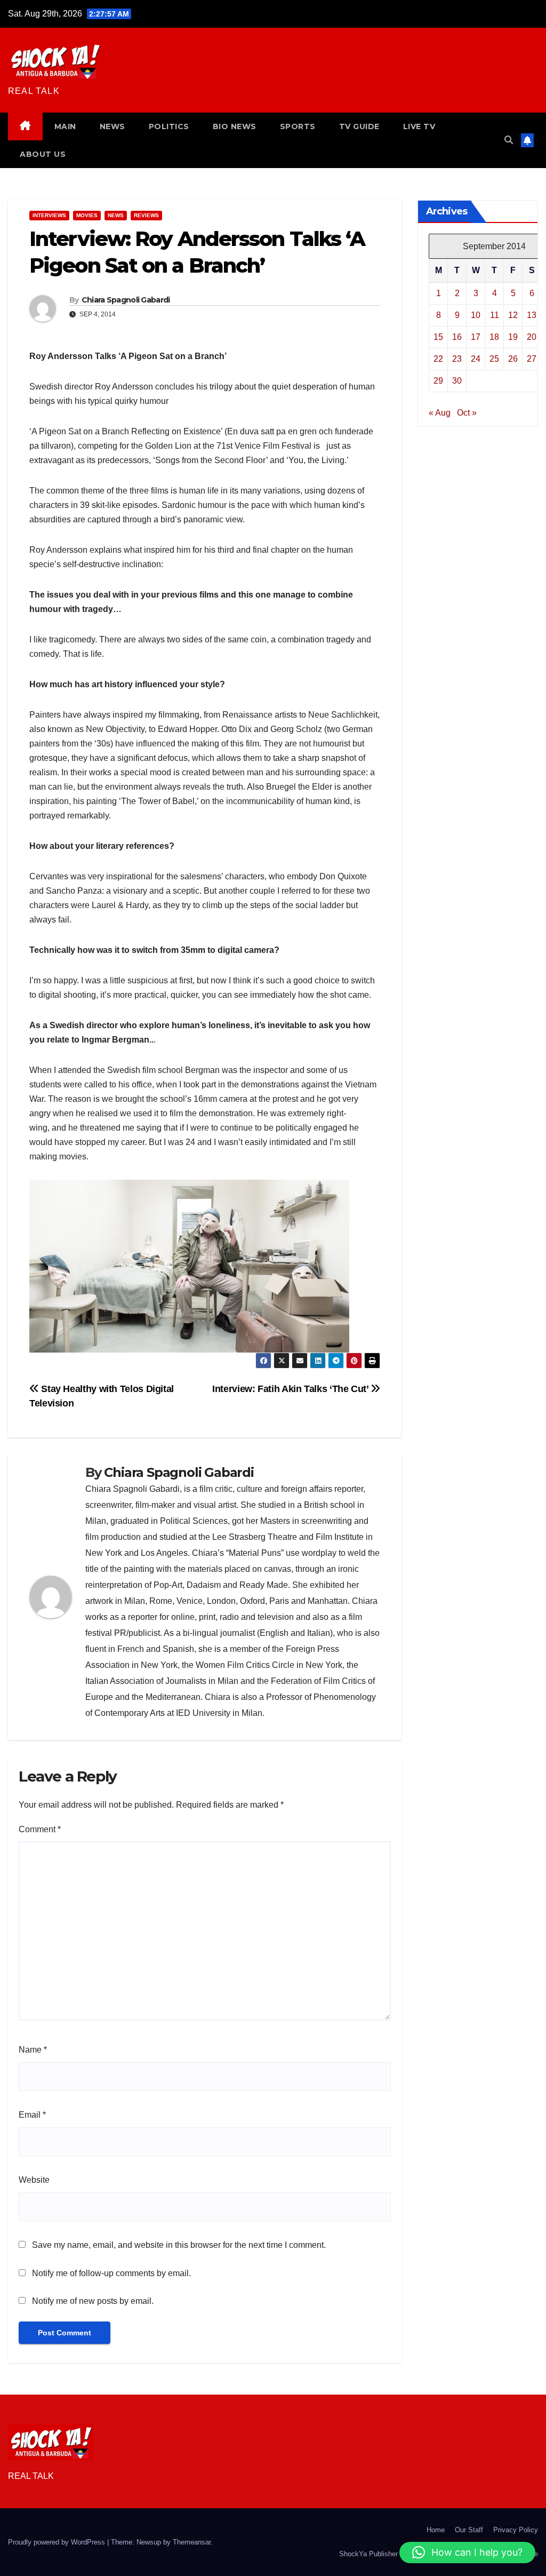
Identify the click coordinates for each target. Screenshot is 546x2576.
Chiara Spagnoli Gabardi (126, 300)
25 (494, 359)
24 (476, 359)
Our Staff (469, 2530)
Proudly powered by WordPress (58, 2542)
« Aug (440, 413)
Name (33, 2050)
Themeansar (192, 2542)
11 (495, 315)
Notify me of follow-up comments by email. (111, 2273)
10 (476, 315)
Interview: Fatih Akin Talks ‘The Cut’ (291, 1389)
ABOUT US (43, 154)
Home (436, 2530)
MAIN (65, 126)
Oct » (467, 413)
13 (532, 315)
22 (438, 359)
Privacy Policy (516, 2530)
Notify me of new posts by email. (93, 2301)
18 (494, 337)
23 (457, 359)
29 (438, 381)
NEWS (113, 126)
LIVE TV (419, 126)
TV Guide (359, 126)
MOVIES (87, 215)
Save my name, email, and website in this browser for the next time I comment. (179, 2245)
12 (513, 315)
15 (438, 337)
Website (34, 2180)
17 (476, 337)
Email (32, 2115)
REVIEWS (146, 215)
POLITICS (169, 126)
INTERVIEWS (49, 215)
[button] (509, 140)
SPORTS (298, 126)
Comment (40, 1829)
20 (532, 337)
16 (457, 337)
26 (513, 359)
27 (532, 359)
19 (513, 337)
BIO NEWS (235, 126)
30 (457, 381)
